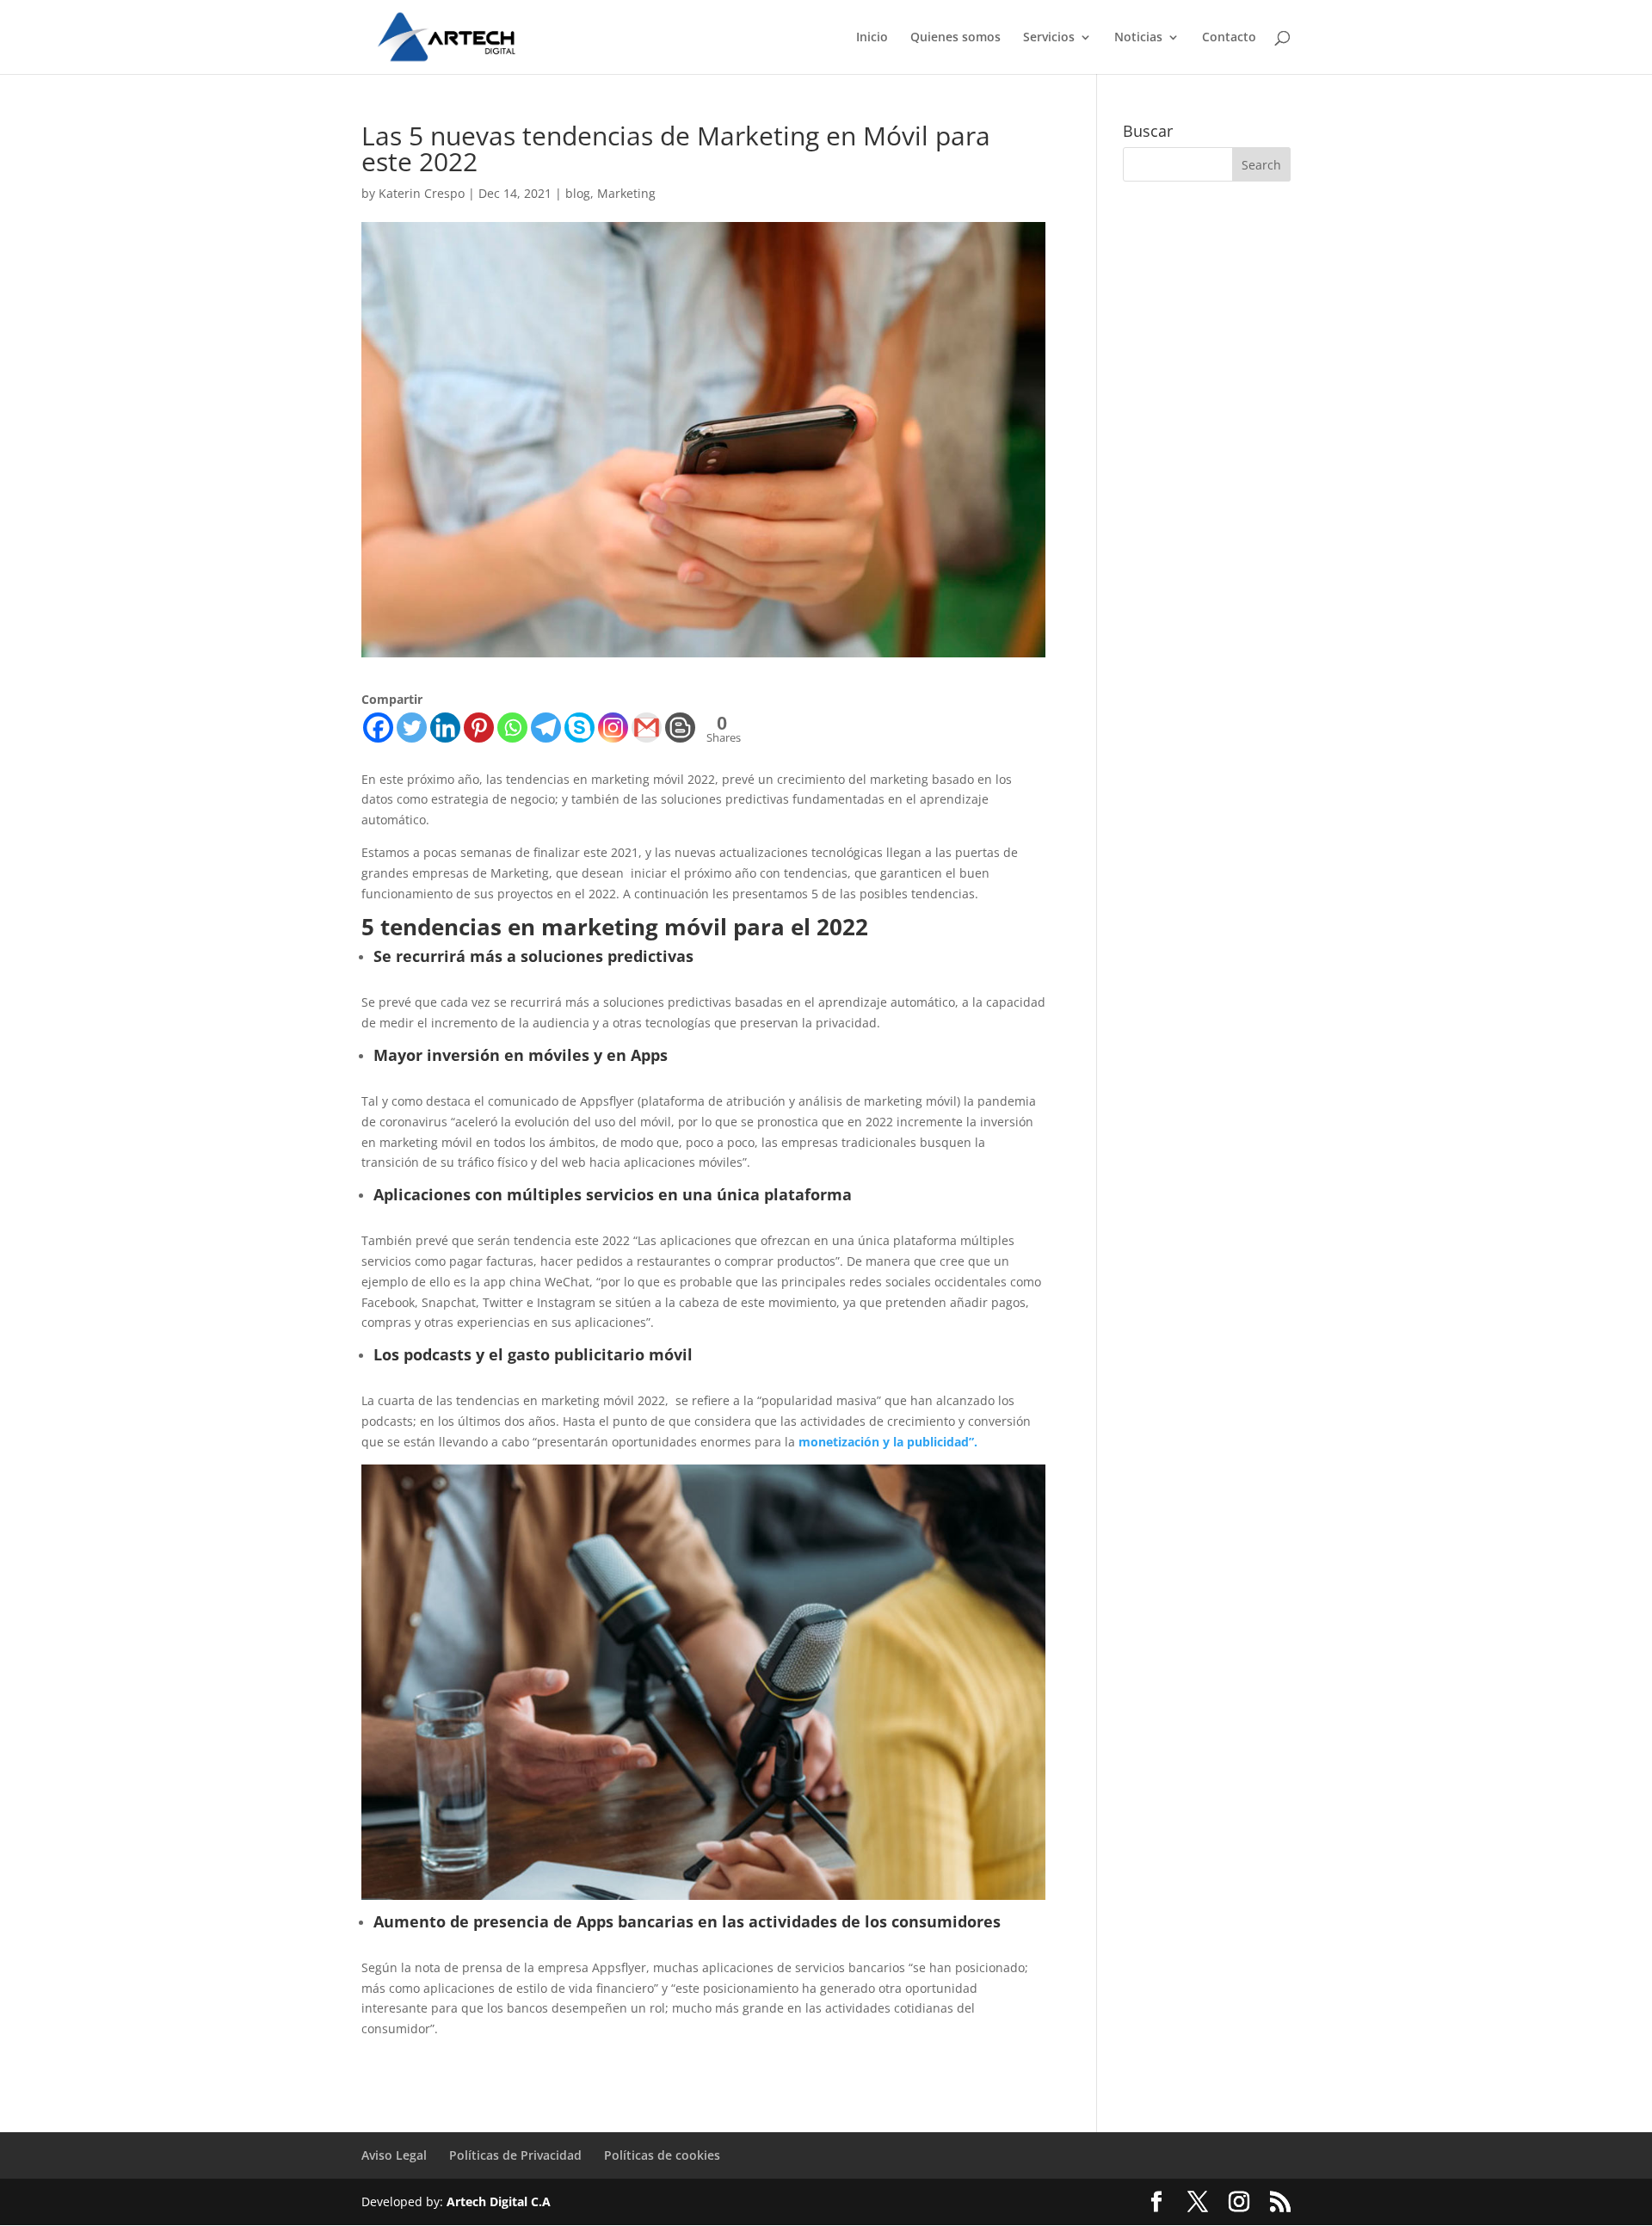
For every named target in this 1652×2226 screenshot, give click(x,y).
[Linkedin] (445, 728)
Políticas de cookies (662, 2155)
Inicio (872, 38)
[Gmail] (647, 728)
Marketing (626, 193)
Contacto (1229, 38)
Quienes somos (955, 38)
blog (578, 193)
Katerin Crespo (422, 193)
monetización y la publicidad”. (888, 1442)
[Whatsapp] (512, 728)
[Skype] (579, 728)
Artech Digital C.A (499, 2201)
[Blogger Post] (680, 728)
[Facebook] (378, 728)
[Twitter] (412, 728)
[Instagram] (613, 728)
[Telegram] (546, 728)
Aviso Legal (394, 2155)
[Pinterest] (479, 728)
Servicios (1049, 38)
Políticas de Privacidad (515, 2155)
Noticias (1138, 38)
